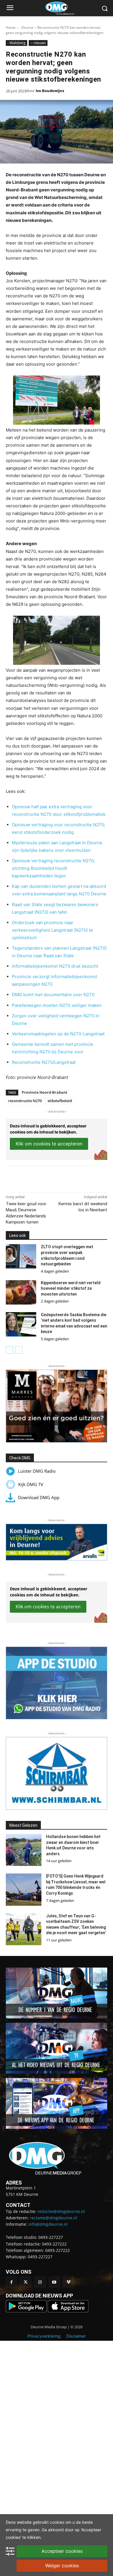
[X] (43, 1178)
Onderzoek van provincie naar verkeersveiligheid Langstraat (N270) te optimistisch (52, 930)
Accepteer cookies (62, 2551)
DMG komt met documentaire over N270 (53, 995)
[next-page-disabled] (19, 1350)
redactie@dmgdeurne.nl (61, 2211)
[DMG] (65, 8)
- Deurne (27, 27)
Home (11, 27)
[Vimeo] (69, 2282)
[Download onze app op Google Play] (27, 2311)
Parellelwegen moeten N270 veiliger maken (57, 1005)
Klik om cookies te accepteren (49, 1144)
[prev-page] (9, 1350)
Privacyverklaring (44, 2336)
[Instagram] (40, 2282)
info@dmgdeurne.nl (48, 2224)
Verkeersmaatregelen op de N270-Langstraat (58, 1034)
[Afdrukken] (70, 1178)
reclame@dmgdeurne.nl (53, 2218)
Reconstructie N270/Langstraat (44, 1062)
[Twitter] (26, 2282)
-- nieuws (38, 43)
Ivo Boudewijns (50, 91)
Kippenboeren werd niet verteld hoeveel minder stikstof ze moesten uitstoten (71, 1288)
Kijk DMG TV (31, 1484)
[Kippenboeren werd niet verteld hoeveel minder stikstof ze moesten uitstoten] (21, 1292)
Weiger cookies (62, 2566)
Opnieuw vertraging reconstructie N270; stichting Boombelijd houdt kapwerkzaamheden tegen (53, 868)
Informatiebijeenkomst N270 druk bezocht (55, 966)
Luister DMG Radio (37, 1471)
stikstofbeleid (60, 1101)
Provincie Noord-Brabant (44, 1092)
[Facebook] (30, 1178)
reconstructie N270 (25, 1101)
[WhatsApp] (57, 1178)
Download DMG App (39, 1497)
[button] (57, 1406)
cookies (57, 2522)
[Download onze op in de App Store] (68, 2311)
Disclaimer (76, 2336)
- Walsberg (17, 43)
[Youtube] (54, 2282)
